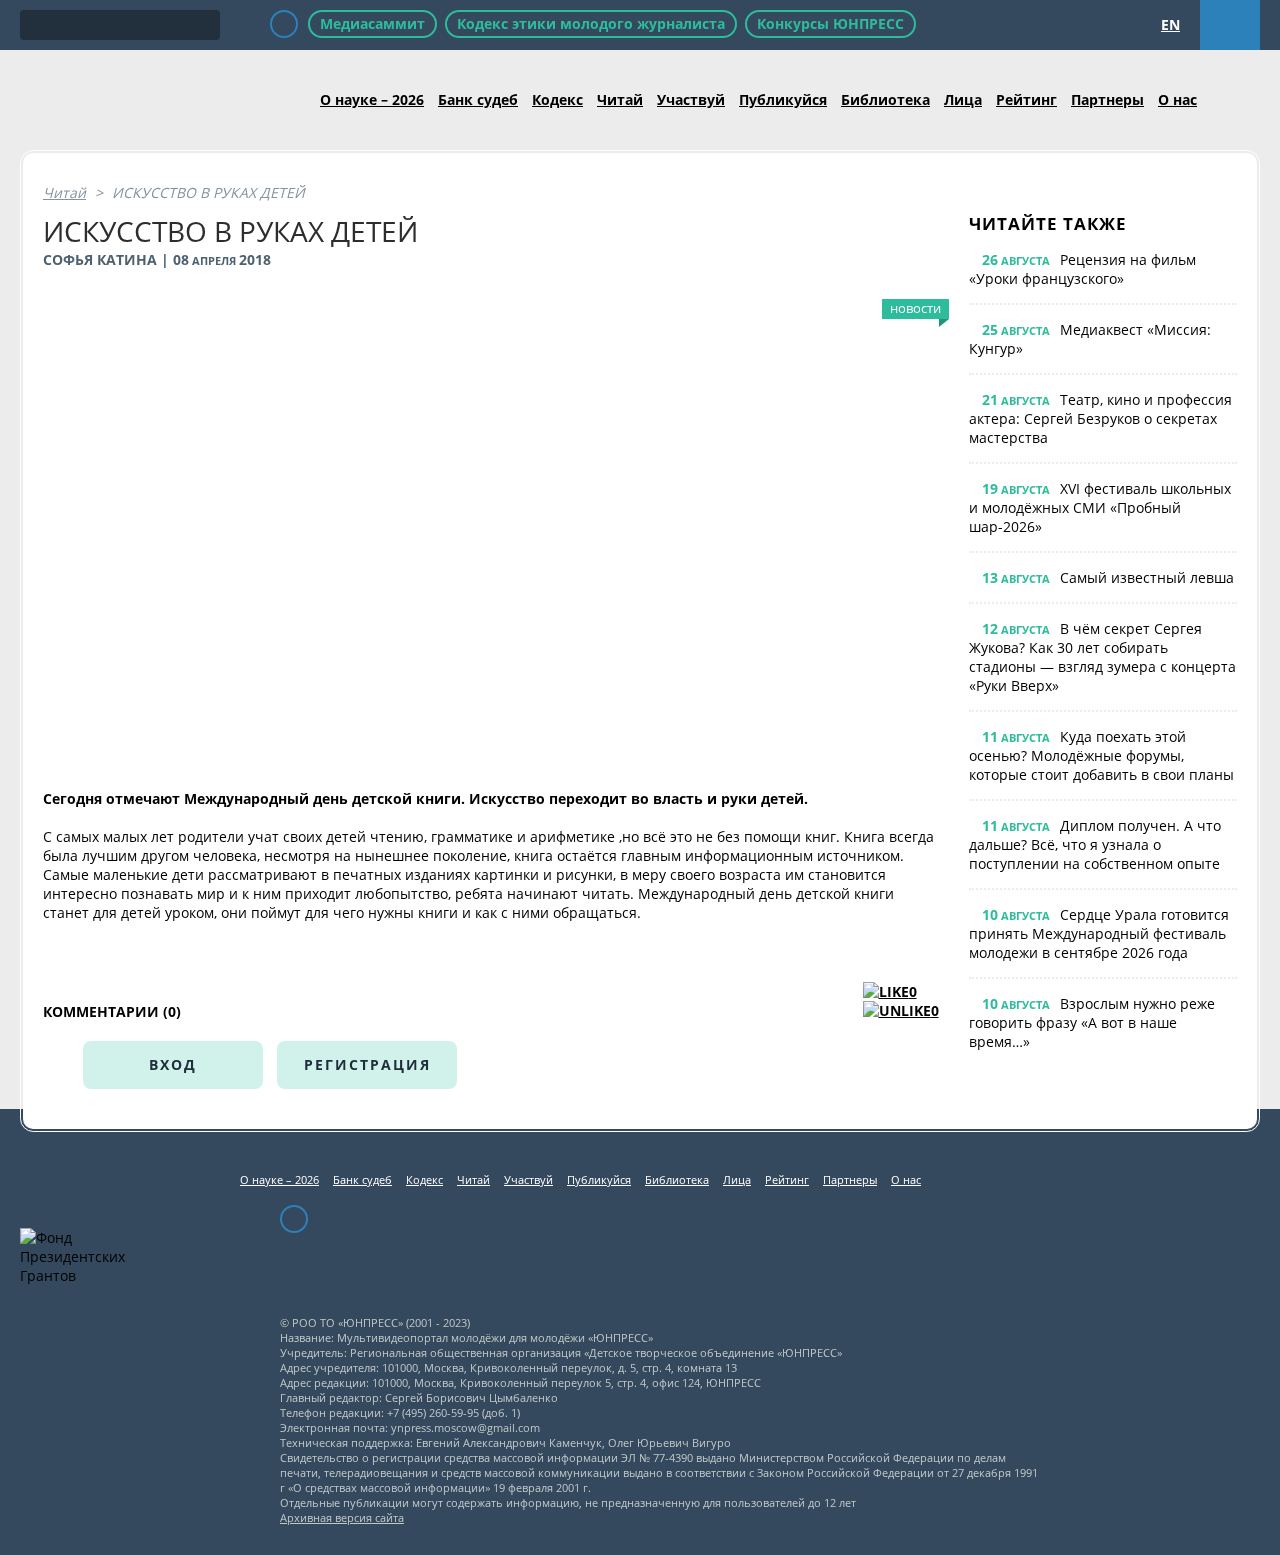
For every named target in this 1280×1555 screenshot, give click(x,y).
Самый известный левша (1147, 577)
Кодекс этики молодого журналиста (591, 23)
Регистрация (367, 1064)
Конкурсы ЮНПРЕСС (830, 23)
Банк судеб (478, 99)
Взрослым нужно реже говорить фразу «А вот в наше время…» (1092, 1022)
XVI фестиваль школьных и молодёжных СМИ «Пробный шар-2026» (1100, 507)
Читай (620, 99)
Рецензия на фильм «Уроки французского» (1082, 269)
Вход (173, 1064)
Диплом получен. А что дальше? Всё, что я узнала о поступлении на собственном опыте (1095, 844)
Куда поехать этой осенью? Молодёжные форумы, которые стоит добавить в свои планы (1101, 755)
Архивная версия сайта (342, 1517)
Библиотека (885, 99)
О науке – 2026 (372, 99)
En (1170, 24)
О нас (1177, 99)
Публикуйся (783, 99)
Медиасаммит (372, 23)
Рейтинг (1026, 99)
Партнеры (1107, 99)
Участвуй (691, 99)
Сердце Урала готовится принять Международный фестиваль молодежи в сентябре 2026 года (1099, 933)
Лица (963, 99)
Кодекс (557, 99)
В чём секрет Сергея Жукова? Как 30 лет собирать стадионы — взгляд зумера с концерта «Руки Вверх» (1102, 657)
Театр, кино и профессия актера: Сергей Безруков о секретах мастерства (1100, 418)
